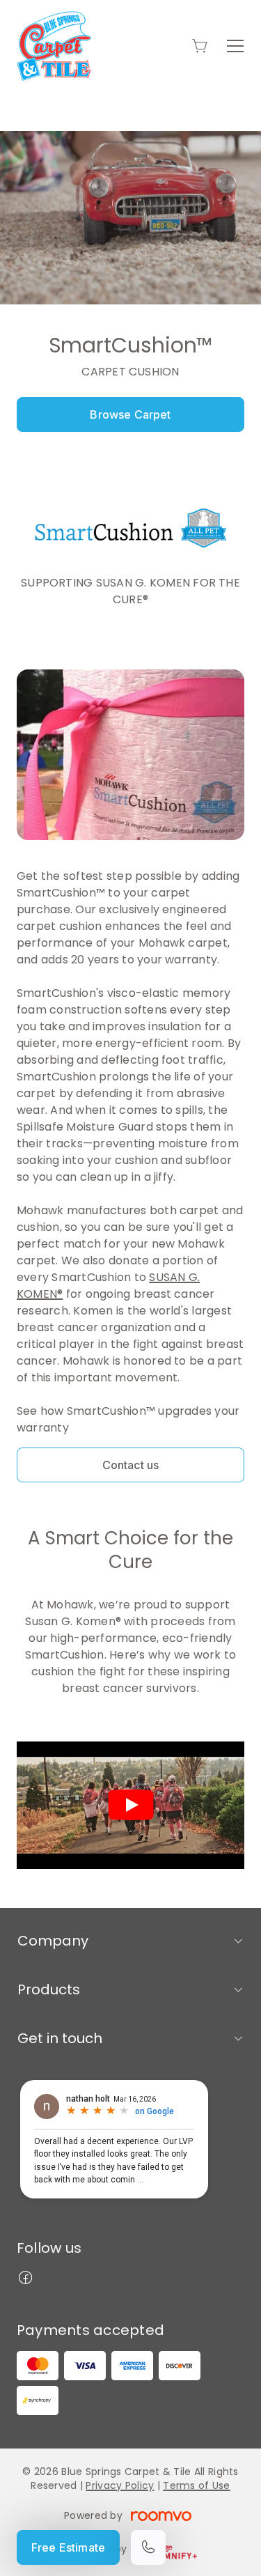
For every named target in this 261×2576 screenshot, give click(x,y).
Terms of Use (196, 2485)
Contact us (131, 1465)
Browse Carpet (130, 414)
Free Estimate (68, 2547)
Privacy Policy (120, 2485)
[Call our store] (148, 2547)
